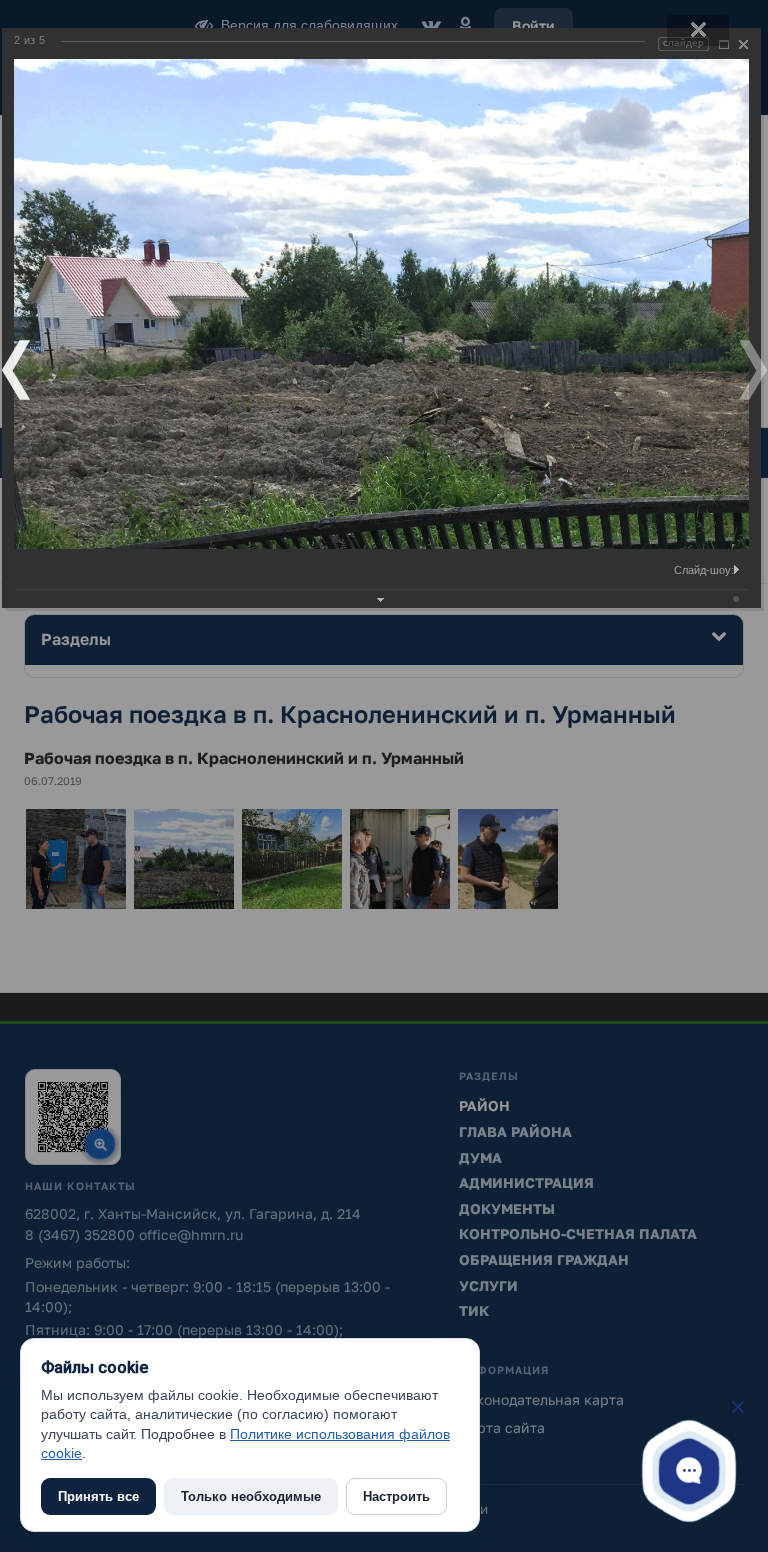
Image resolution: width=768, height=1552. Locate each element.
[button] (689, 1470)
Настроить (396, 1496)
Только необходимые (251, 1496)
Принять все (98, 1496)
